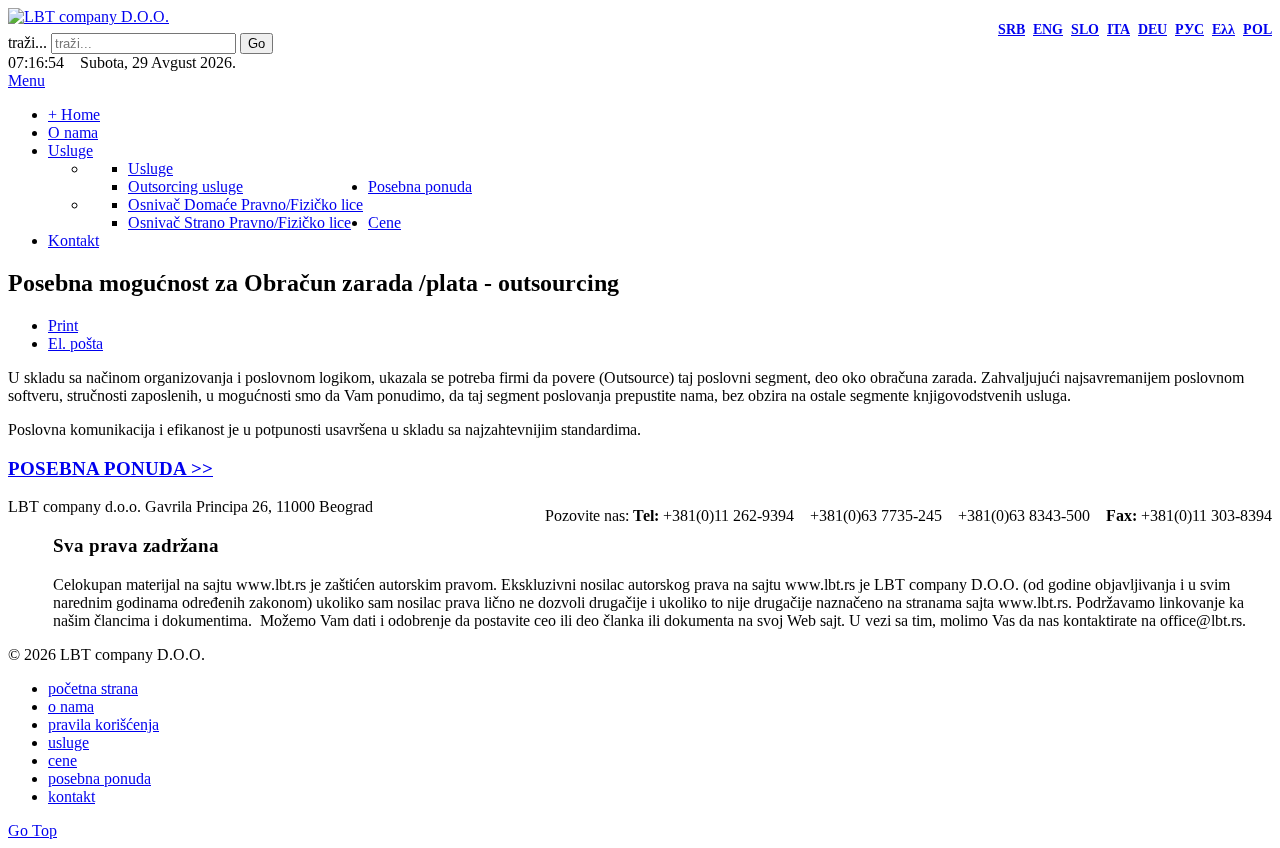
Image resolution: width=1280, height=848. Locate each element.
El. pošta (75, 343)
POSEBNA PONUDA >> (110, 468)
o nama (71, 706)
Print (63, 325)
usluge (68, 742)
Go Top (32, 830)
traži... (27, 42)
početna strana (93, 688)
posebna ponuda (99, 778)
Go (256, 43)
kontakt (71, 796)
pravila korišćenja (103, 724)
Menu (26, 80)
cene (62, 760)
